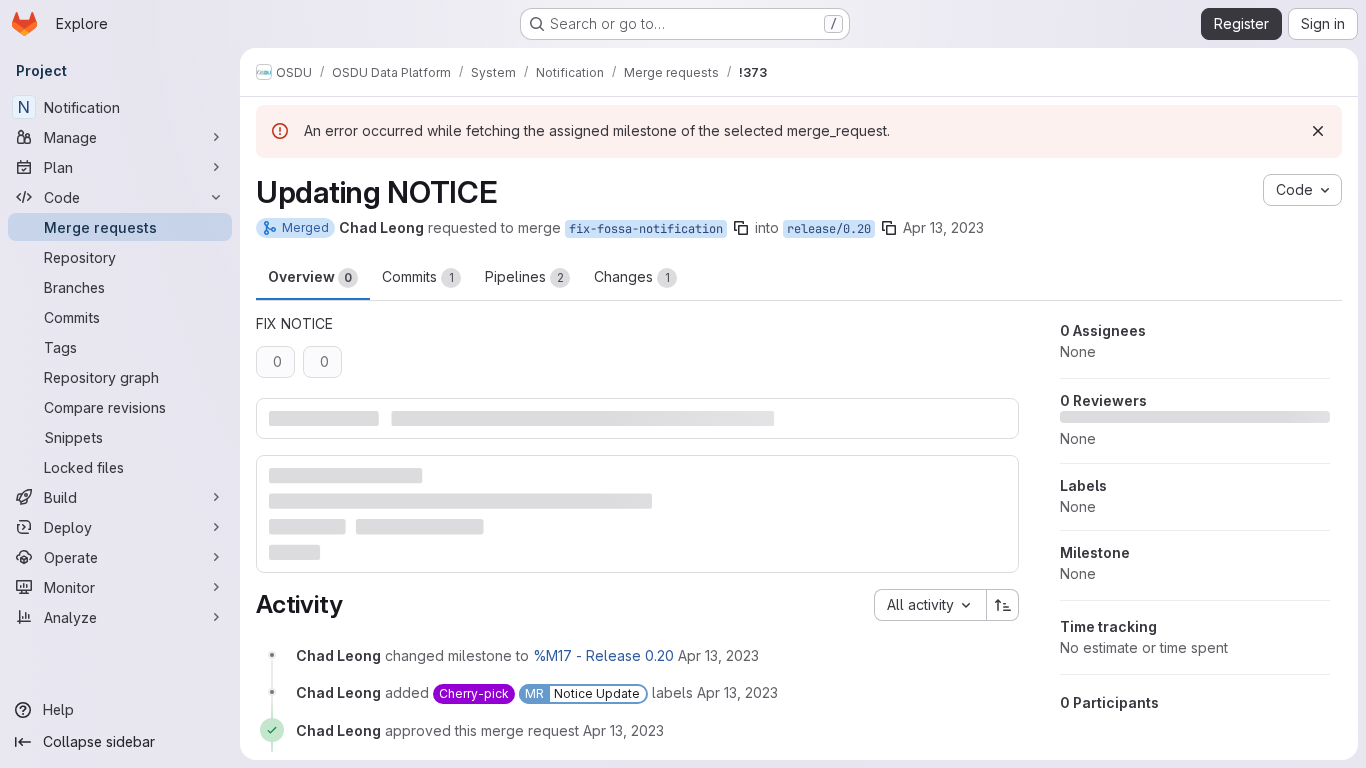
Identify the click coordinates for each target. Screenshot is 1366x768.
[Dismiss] (1318, 131)
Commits (418, 276)
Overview (310, 276)
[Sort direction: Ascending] (1003, 605)
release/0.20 (829, 229)
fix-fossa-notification (646, 229)
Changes (632, 276)
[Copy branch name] (741, 228)
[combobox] (930, 605)
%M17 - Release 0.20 (603, 655)
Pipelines (524, 276)
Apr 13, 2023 (943, 227)
